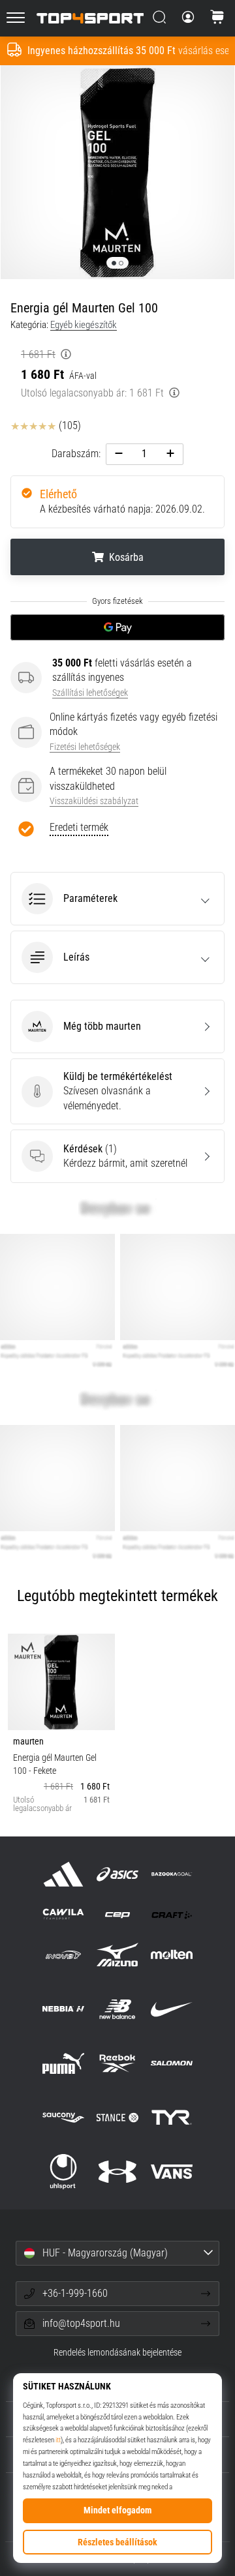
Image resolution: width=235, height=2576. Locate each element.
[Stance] (117, 2117)
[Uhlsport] (63, 2171)
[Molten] (172, 1955)
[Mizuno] (117, 1955)
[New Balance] (117, 2009)
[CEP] (117, 1914)
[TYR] (172, 2117)
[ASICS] (117, 1874)
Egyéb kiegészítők (84, 325)
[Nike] (172, 2009)
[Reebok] (117, 2063)
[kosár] (217, 18)
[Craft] (172, 1914)
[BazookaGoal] (172, 1874)
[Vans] (172, 2171)
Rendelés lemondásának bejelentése (117, 2353)
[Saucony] (63, 2117)
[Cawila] (63, 1914)
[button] (117, 899)
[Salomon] (172, 2063)
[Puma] (63, 2063)
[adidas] (63, 1874)
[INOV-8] (63, 1955)
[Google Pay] (117, 627)
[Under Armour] (117, 2171)
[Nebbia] (63, 2009)
